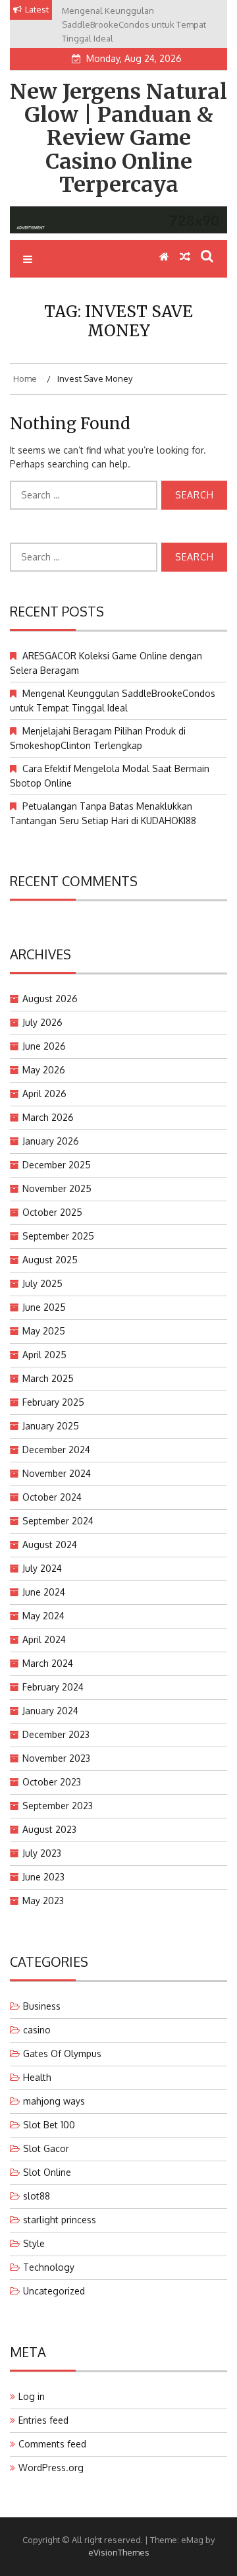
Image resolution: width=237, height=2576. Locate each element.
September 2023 (58, 1806)
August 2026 (50, 999)
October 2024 (52, 1497)
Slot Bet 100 (49, 2125)
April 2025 (44, 1355)
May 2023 (43, 1901)
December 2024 (56, 1450)
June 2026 (44, 1046)
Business (42, 2006)
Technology (49, 2267)
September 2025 (58, 1236)
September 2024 (58, 1521)
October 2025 (52, 1212)
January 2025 (51, 1426)
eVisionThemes (119, 2552)
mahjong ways (54, 2101)
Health (37, 2077)
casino (37, 2030)
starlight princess (60, 2220)
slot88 (37, 2196)
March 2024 (48, 1663)
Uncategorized (54, 2291)
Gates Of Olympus (62, 2053)
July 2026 (42, 1022)
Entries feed (43, 2420)
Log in (32, 2396)
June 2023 (43, 1877)
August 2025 (50, 1260)
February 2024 (53, 1687)
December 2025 (57, 1165)
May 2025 (44, 1331)
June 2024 (44, 1592)
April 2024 (44, 1639)
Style (34, 2243)
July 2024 (42, 1568)
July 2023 (42, 1853)
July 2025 (42, 1283)
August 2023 (49, 1829)
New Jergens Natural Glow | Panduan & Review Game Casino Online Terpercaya (118, 138)
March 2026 (48, 1117)
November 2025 (57, 1188)
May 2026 (44, 1070)
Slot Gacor (46, 2148)
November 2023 (56, 1758)
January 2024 (50, 1711)
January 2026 (51, 1141)
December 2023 (56, 1734)
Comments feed (52, 2444)
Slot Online (47, 2172)
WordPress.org (51, 2468)
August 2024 (50, 1544)
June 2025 (44, 1307)
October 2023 (52, 1782)
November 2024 (57, 1473)
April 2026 (44, 1093)
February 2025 (53, 1402)
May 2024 (43, 1616)
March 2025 (48, 1378)
